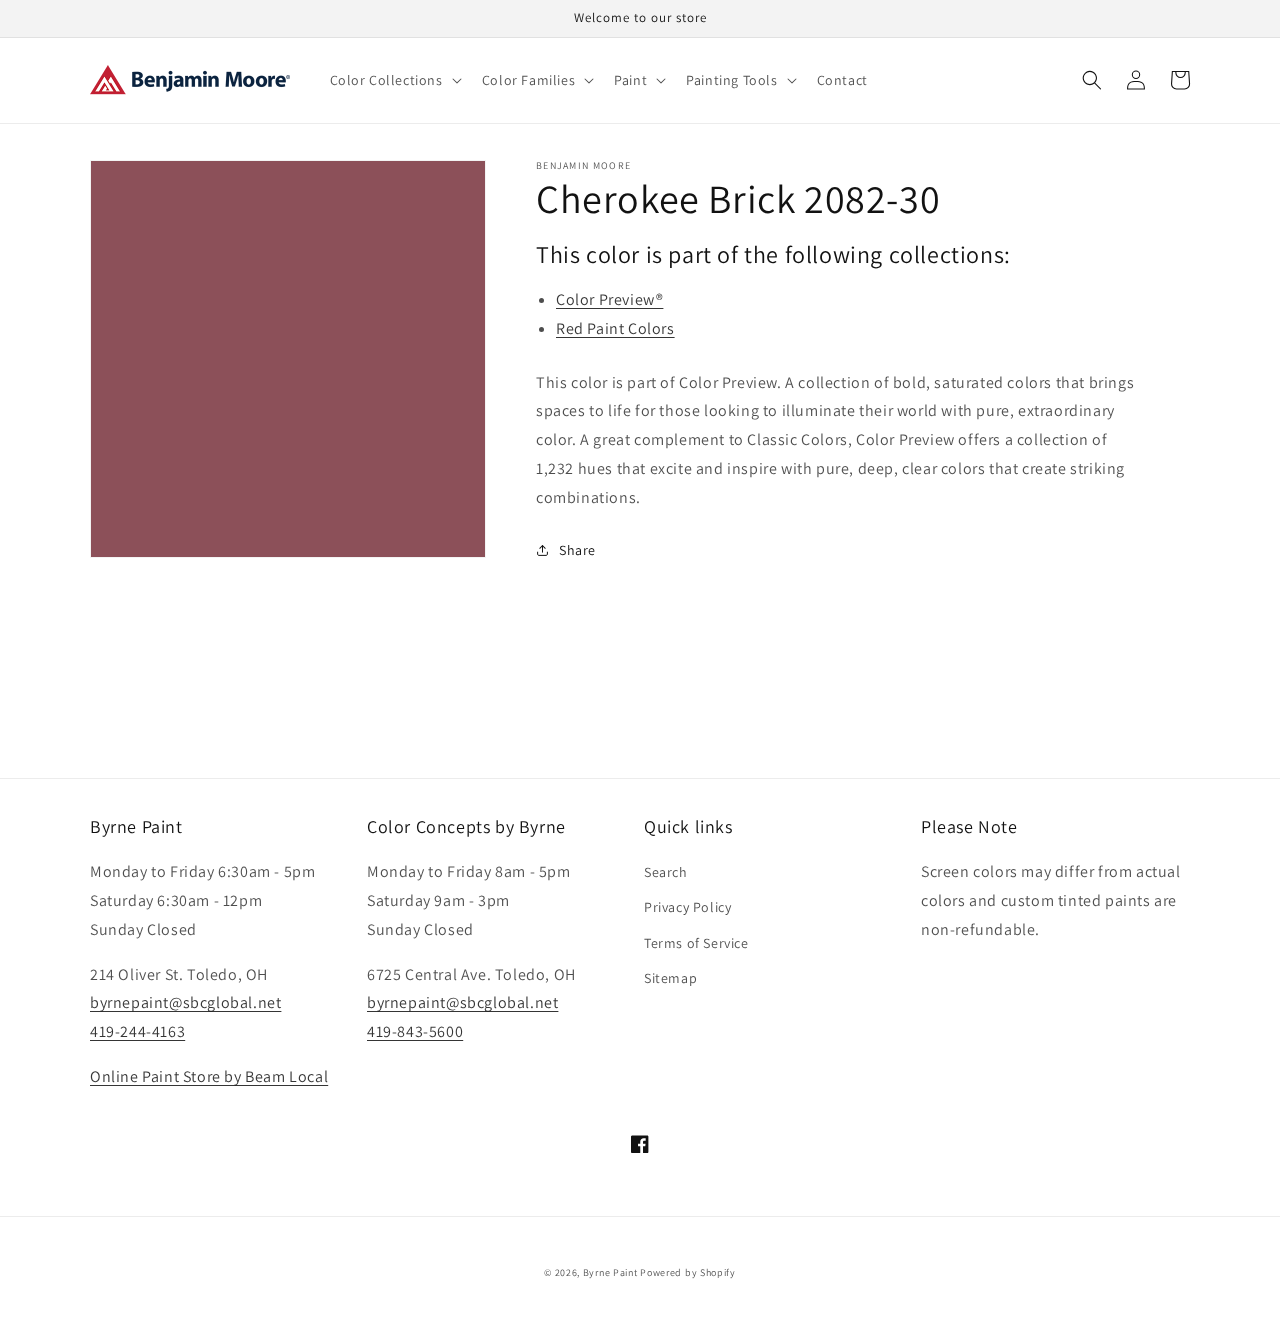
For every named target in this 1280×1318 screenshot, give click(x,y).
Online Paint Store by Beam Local (209, 1076)
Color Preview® (609, 299)
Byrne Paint (610, 1272)
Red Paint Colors (615, 328)
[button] (394, 80)
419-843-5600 (415, 1031)
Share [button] (577, 550)
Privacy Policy (687, 907)
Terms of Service (696, 943)
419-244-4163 (137, 1031)
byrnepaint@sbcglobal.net (185, 1002)
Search (666, 872)
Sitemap (670, 978)
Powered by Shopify (688, 1272)
